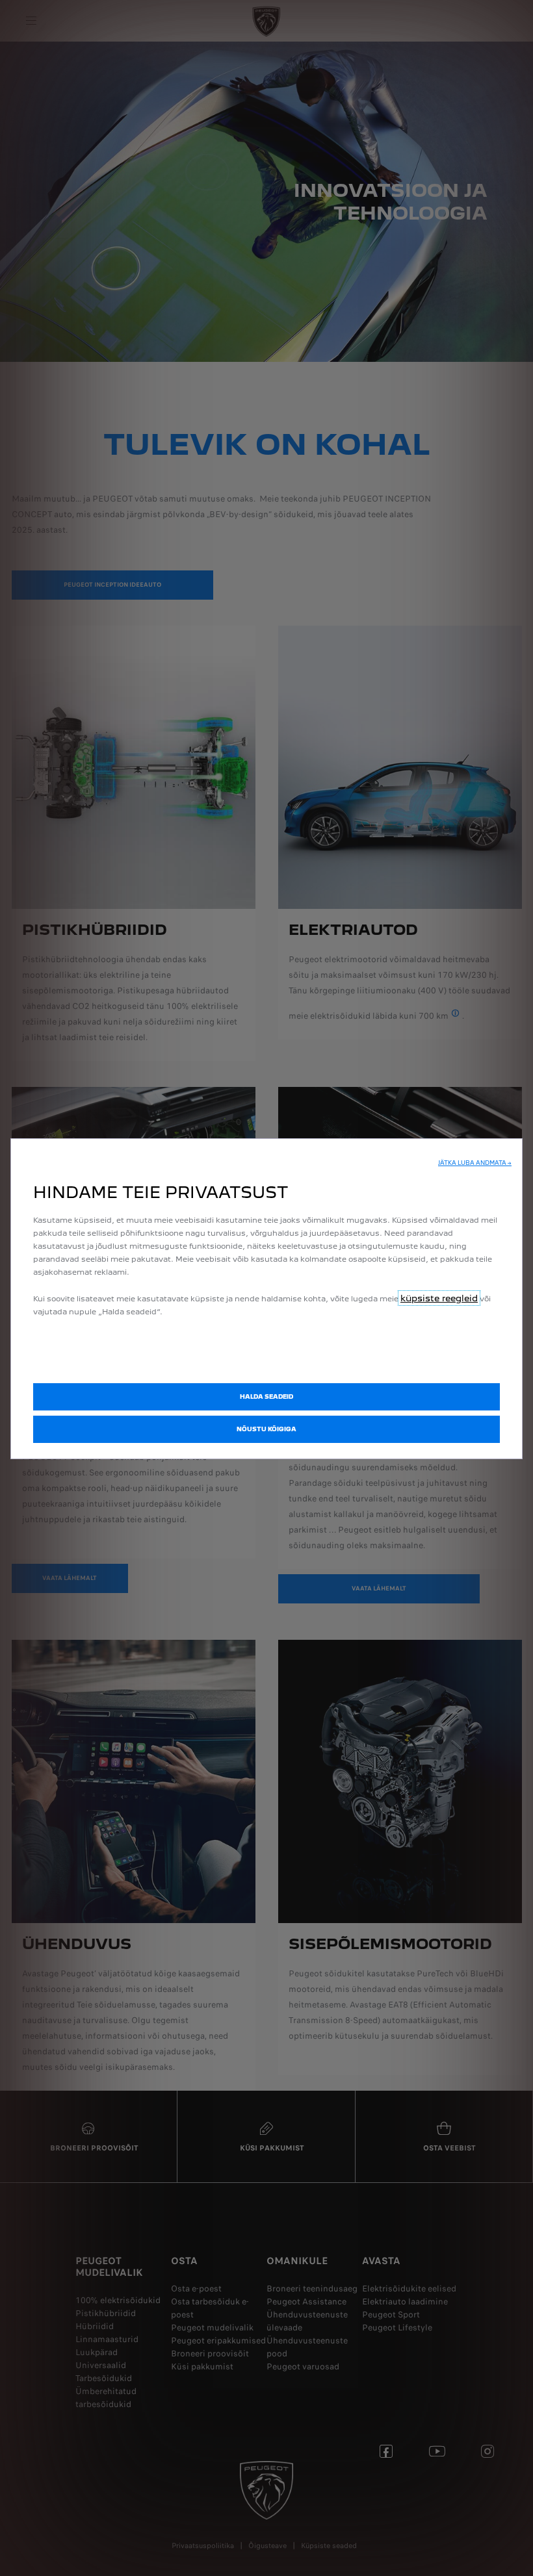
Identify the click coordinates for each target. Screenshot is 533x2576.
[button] (475, 1163)
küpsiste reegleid (439, 1298)
